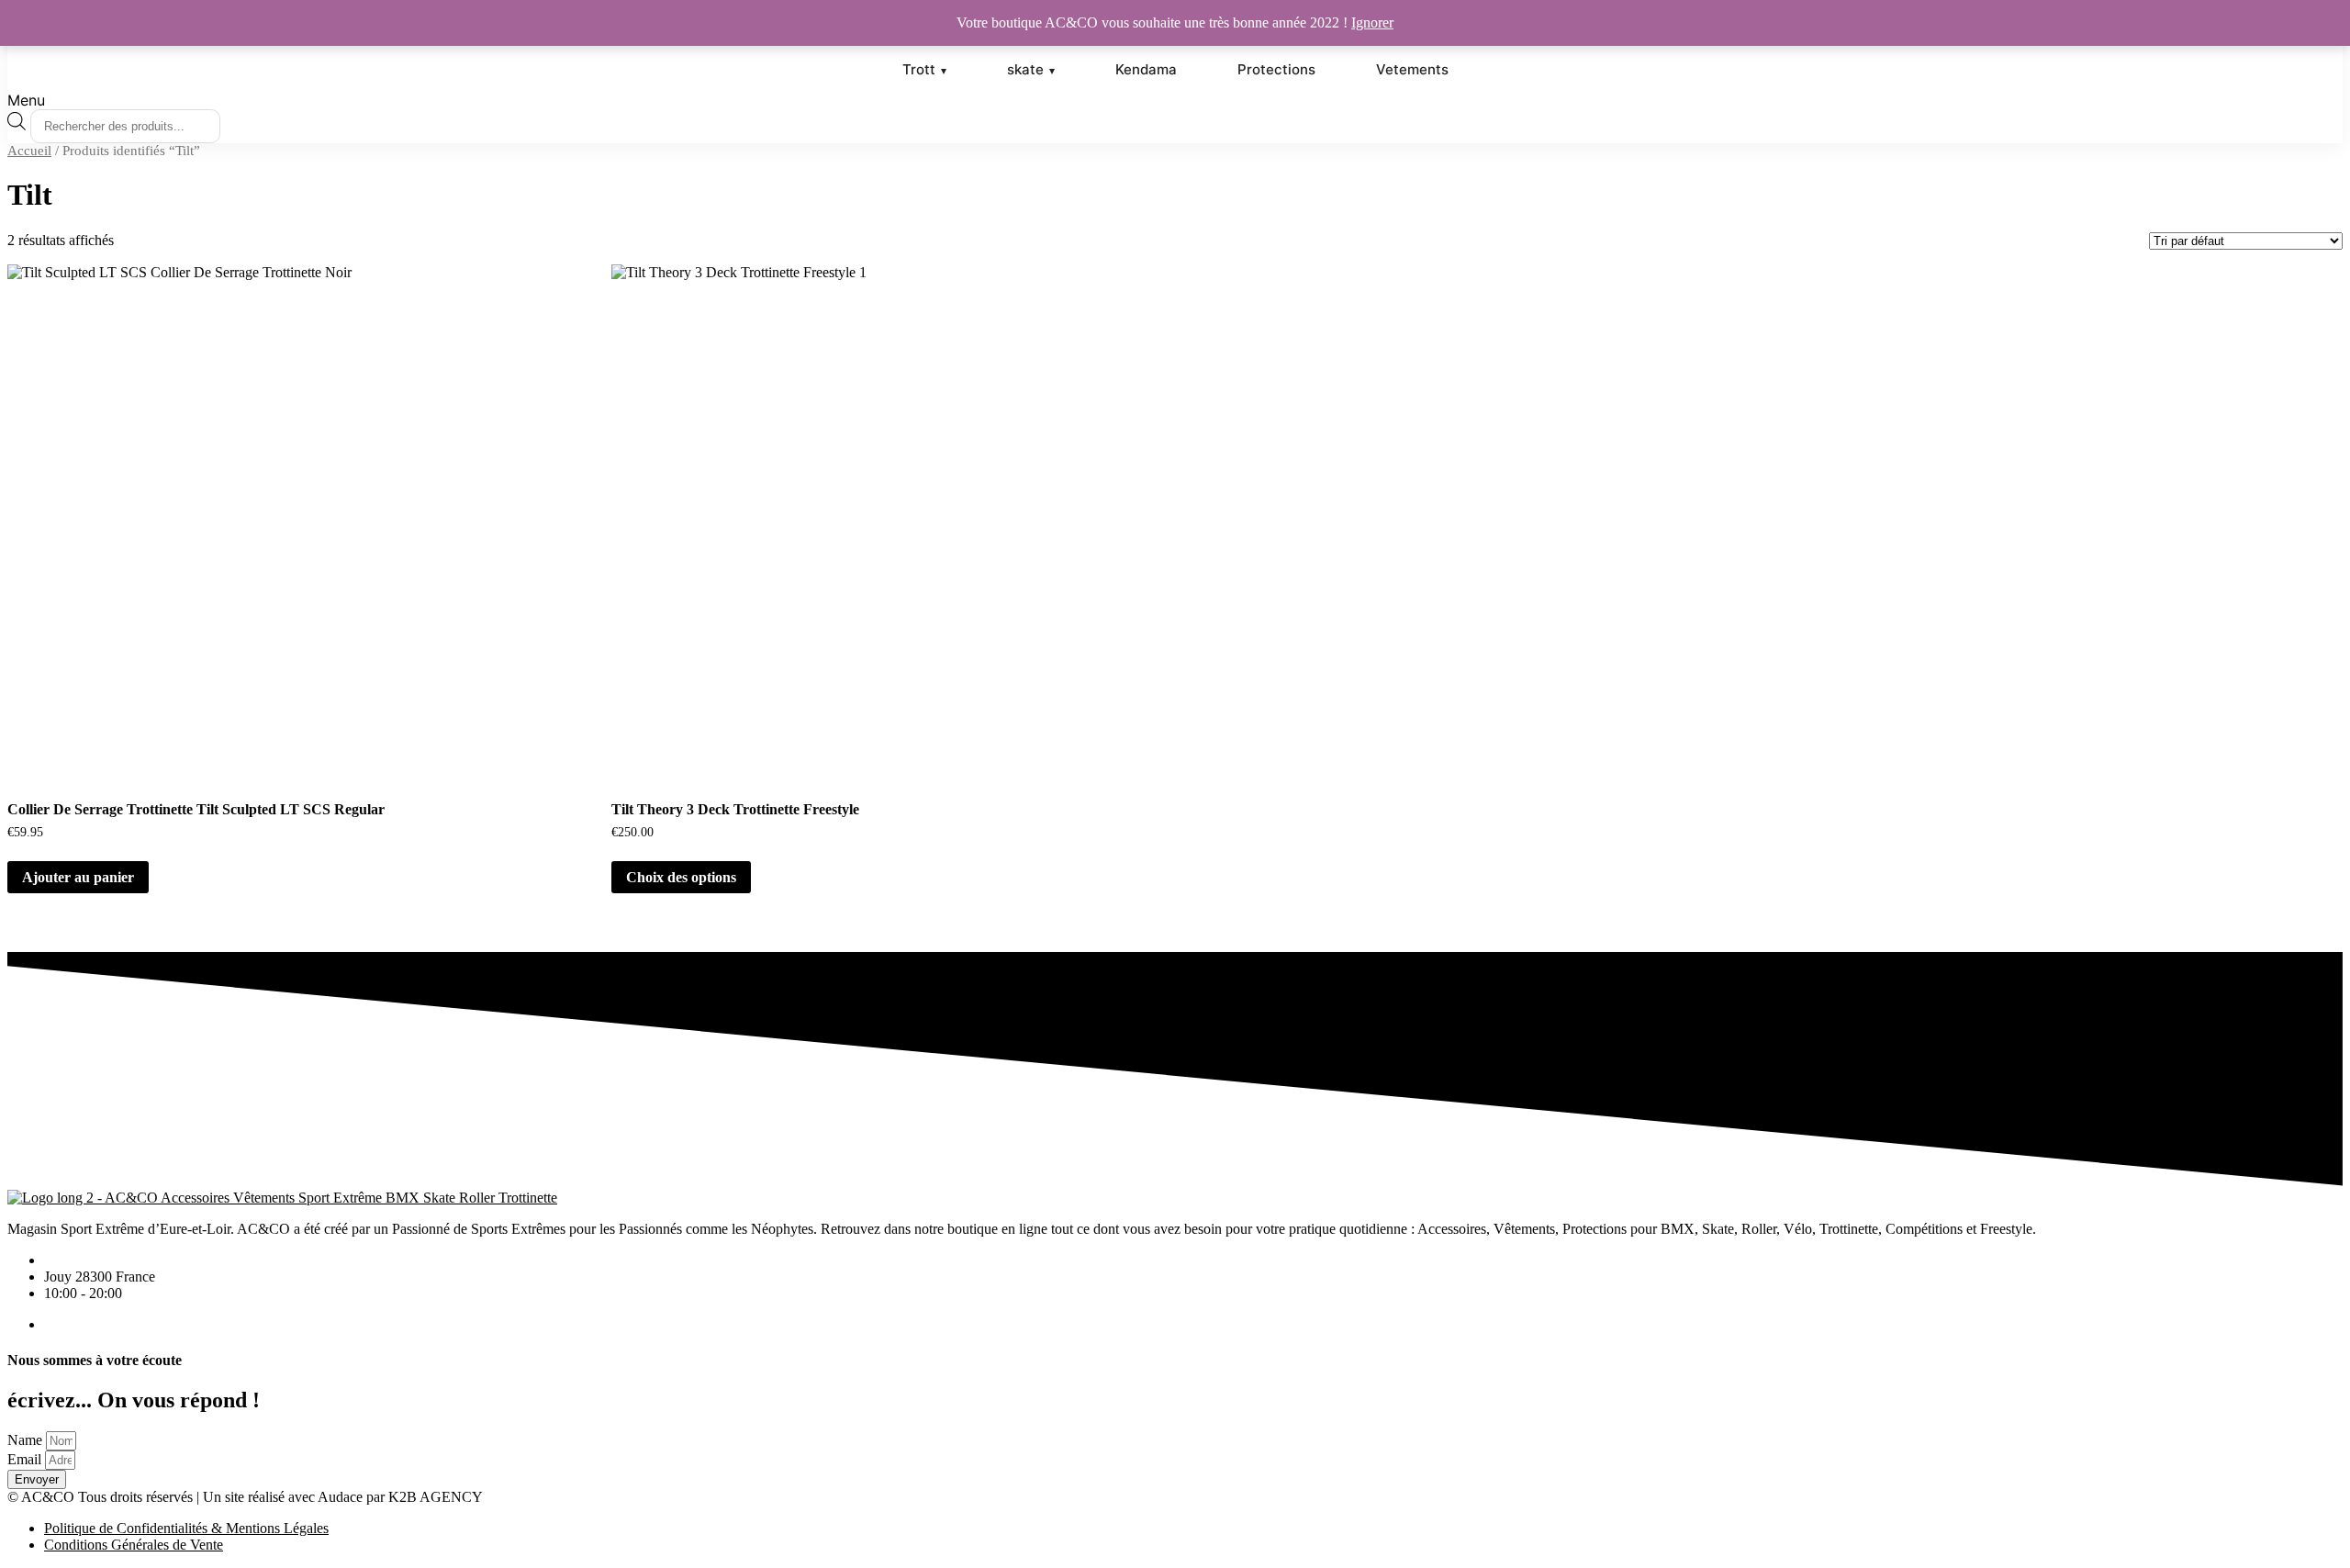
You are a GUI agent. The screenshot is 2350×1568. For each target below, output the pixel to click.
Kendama (1146, 69)
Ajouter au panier (78, 877)
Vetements (1412, 69)
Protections (1276, 69)
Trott (919, 69)
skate (1025, 69)
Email (24, 1459)
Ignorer (1372, 22)
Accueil (29, 151)
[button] (1175, 100)
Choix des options (681, 877)
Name (25, 1440)
